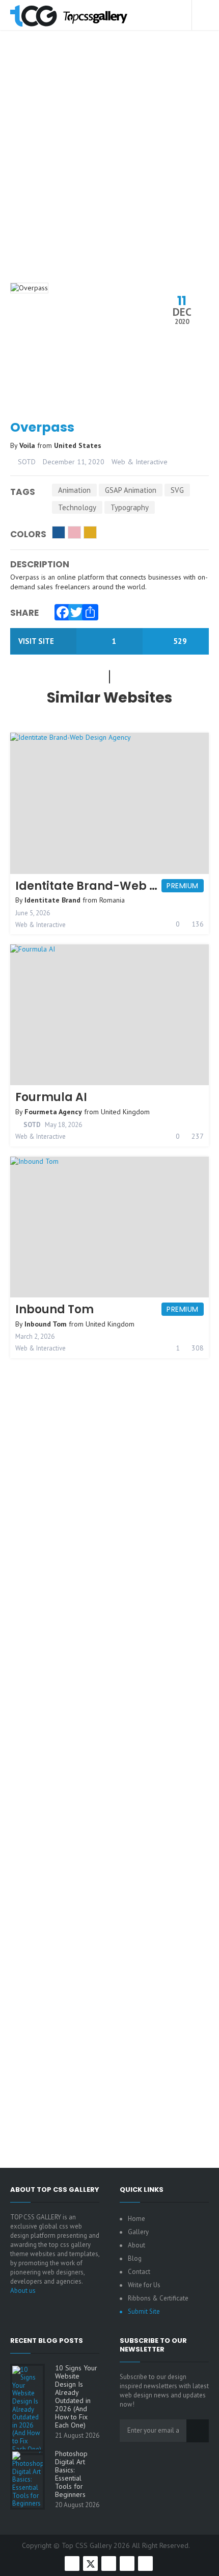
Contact (139, 2272)
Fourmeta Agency (53, 1112)
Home (136, 2219)
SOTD (26, 462)
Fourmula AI (51, 1097)
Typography (130, 507)
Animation (74, 490)
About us (23, 2291)
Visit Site (37, 641)
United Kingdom (125, 1112)
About (136, 2245)
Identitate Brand (52, 900)
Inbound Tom (54, 1309)
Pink (74, 532)
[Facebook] (60, 610)
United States (78, 445)
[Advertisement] (109, 170)
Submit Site (144, 2311)
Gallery (138, 2232)
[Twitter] (74, 610)
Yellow (90, 532)
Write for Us (144, 2285)
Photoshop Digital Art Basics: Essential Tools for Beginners (71, 2474)
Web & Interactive (140, 462)
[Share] (88, 610)
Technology (77, 507)
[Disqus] (109, 1744)
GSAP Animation (131, 490)
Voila (28, 445)
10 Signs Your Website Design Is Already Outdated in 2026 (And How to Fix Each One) (76, 2396)
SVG (177, 490)
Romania (112, 900)
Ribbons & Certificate (158, 2298)
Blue (59, 532)
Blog (135, 2258)
